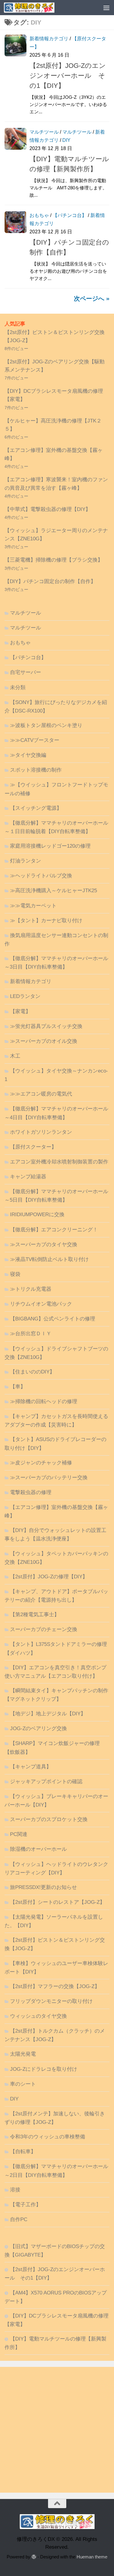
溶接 (15, 2190)
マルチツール (44, 132)
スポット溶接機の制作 (36, 770)
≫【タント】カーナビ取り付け (46, 921)
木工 (15, 1056)
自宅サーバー (26, 672)
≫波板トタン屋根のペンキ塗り (46, 725)
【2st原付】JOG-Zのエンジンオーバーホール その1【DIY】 (68, 76)
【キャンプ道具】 (31, 1767)
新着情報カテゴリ (49, 39)
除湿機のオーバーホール (38, 1849)
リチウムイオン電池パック (41, 1304)
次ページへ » (92, 299)
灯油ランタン (26, 861)
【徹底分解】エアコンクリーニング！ (54, 1230)
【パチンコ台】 (70, 215)
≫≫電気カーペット (33, 906)
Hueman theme (92, 2557)
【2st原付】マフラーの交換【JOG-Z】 (55, 1986)
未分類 (18, 687)
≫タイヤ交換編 (28, 755)
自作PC (19, 2219)
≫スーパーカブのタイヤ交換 (44, 1245)
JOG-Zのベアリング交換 (38, 1728)
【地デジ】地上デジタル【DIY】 (48, 1714)
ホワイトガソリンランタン (41, 1132)
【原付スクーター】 (33, 1147)
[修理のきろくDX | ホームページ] (38, 8)
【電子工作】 (26, 2205)
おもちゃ (39, 215)
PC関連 (19, 1834)
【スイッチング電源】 (36, 808)
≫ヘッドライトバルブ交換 (41, 876)
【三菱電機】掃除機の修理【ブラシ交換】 (54, 560)
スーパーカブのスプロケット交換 (49, 1819)
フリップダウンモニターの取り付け (51, 2001)
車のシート (23, 2084)
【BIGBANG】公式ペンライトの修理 (53, 1319)
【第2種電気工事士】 (35, 1615)
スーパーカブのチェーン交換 (44, 1629)
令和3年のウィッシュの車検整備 (48, 2137)
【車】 (18, 1387)
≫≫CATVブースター (35, 740)
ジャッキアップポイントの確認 (46, 1782)
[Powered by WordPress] (34, 2557)
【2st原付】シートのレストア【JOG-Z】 (57, 1902)
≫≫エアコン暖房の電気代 (41, 1094)
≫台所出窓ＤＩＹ (31, 1334)
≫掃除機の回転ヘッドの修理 (44, 1401)
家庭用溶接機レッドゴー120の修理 (50, 846)
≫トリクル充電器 (31, 1289)
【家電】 (20, 1011)
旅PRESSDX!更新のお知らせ (43, 1887)
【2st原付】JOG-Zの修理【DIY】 (49, 1577)
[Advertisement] (57, 2430)
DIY (66, 140)
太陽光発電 (23, 2054)
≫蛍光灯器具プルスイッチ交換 (46, 1026)
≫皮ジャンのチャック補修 (41, 1463)
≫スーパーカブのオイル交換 (44, 1041)
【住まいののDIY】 (32, 1372)
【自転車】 (23, 2152)
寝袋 (15, 1274)
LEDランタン (25, 996)
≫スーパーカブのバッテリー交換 (49, 1478)
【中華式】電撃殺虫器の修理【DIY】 (48, 509)
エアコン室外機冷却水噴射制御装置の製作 (59, 1162)
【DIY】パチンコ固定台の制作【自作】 (50, 581)
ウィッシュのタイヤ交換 (38, 2016)
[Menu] (106, 8)
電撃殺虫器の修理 (31, 1492)
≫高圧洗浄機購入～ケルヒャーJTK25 (54, 891)
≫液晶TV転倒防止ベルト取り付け (49, 1259)
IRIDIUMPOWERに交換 (37, 1215)
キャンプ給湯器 (28, 1177)
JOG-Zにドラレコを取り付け (44, 2069)
